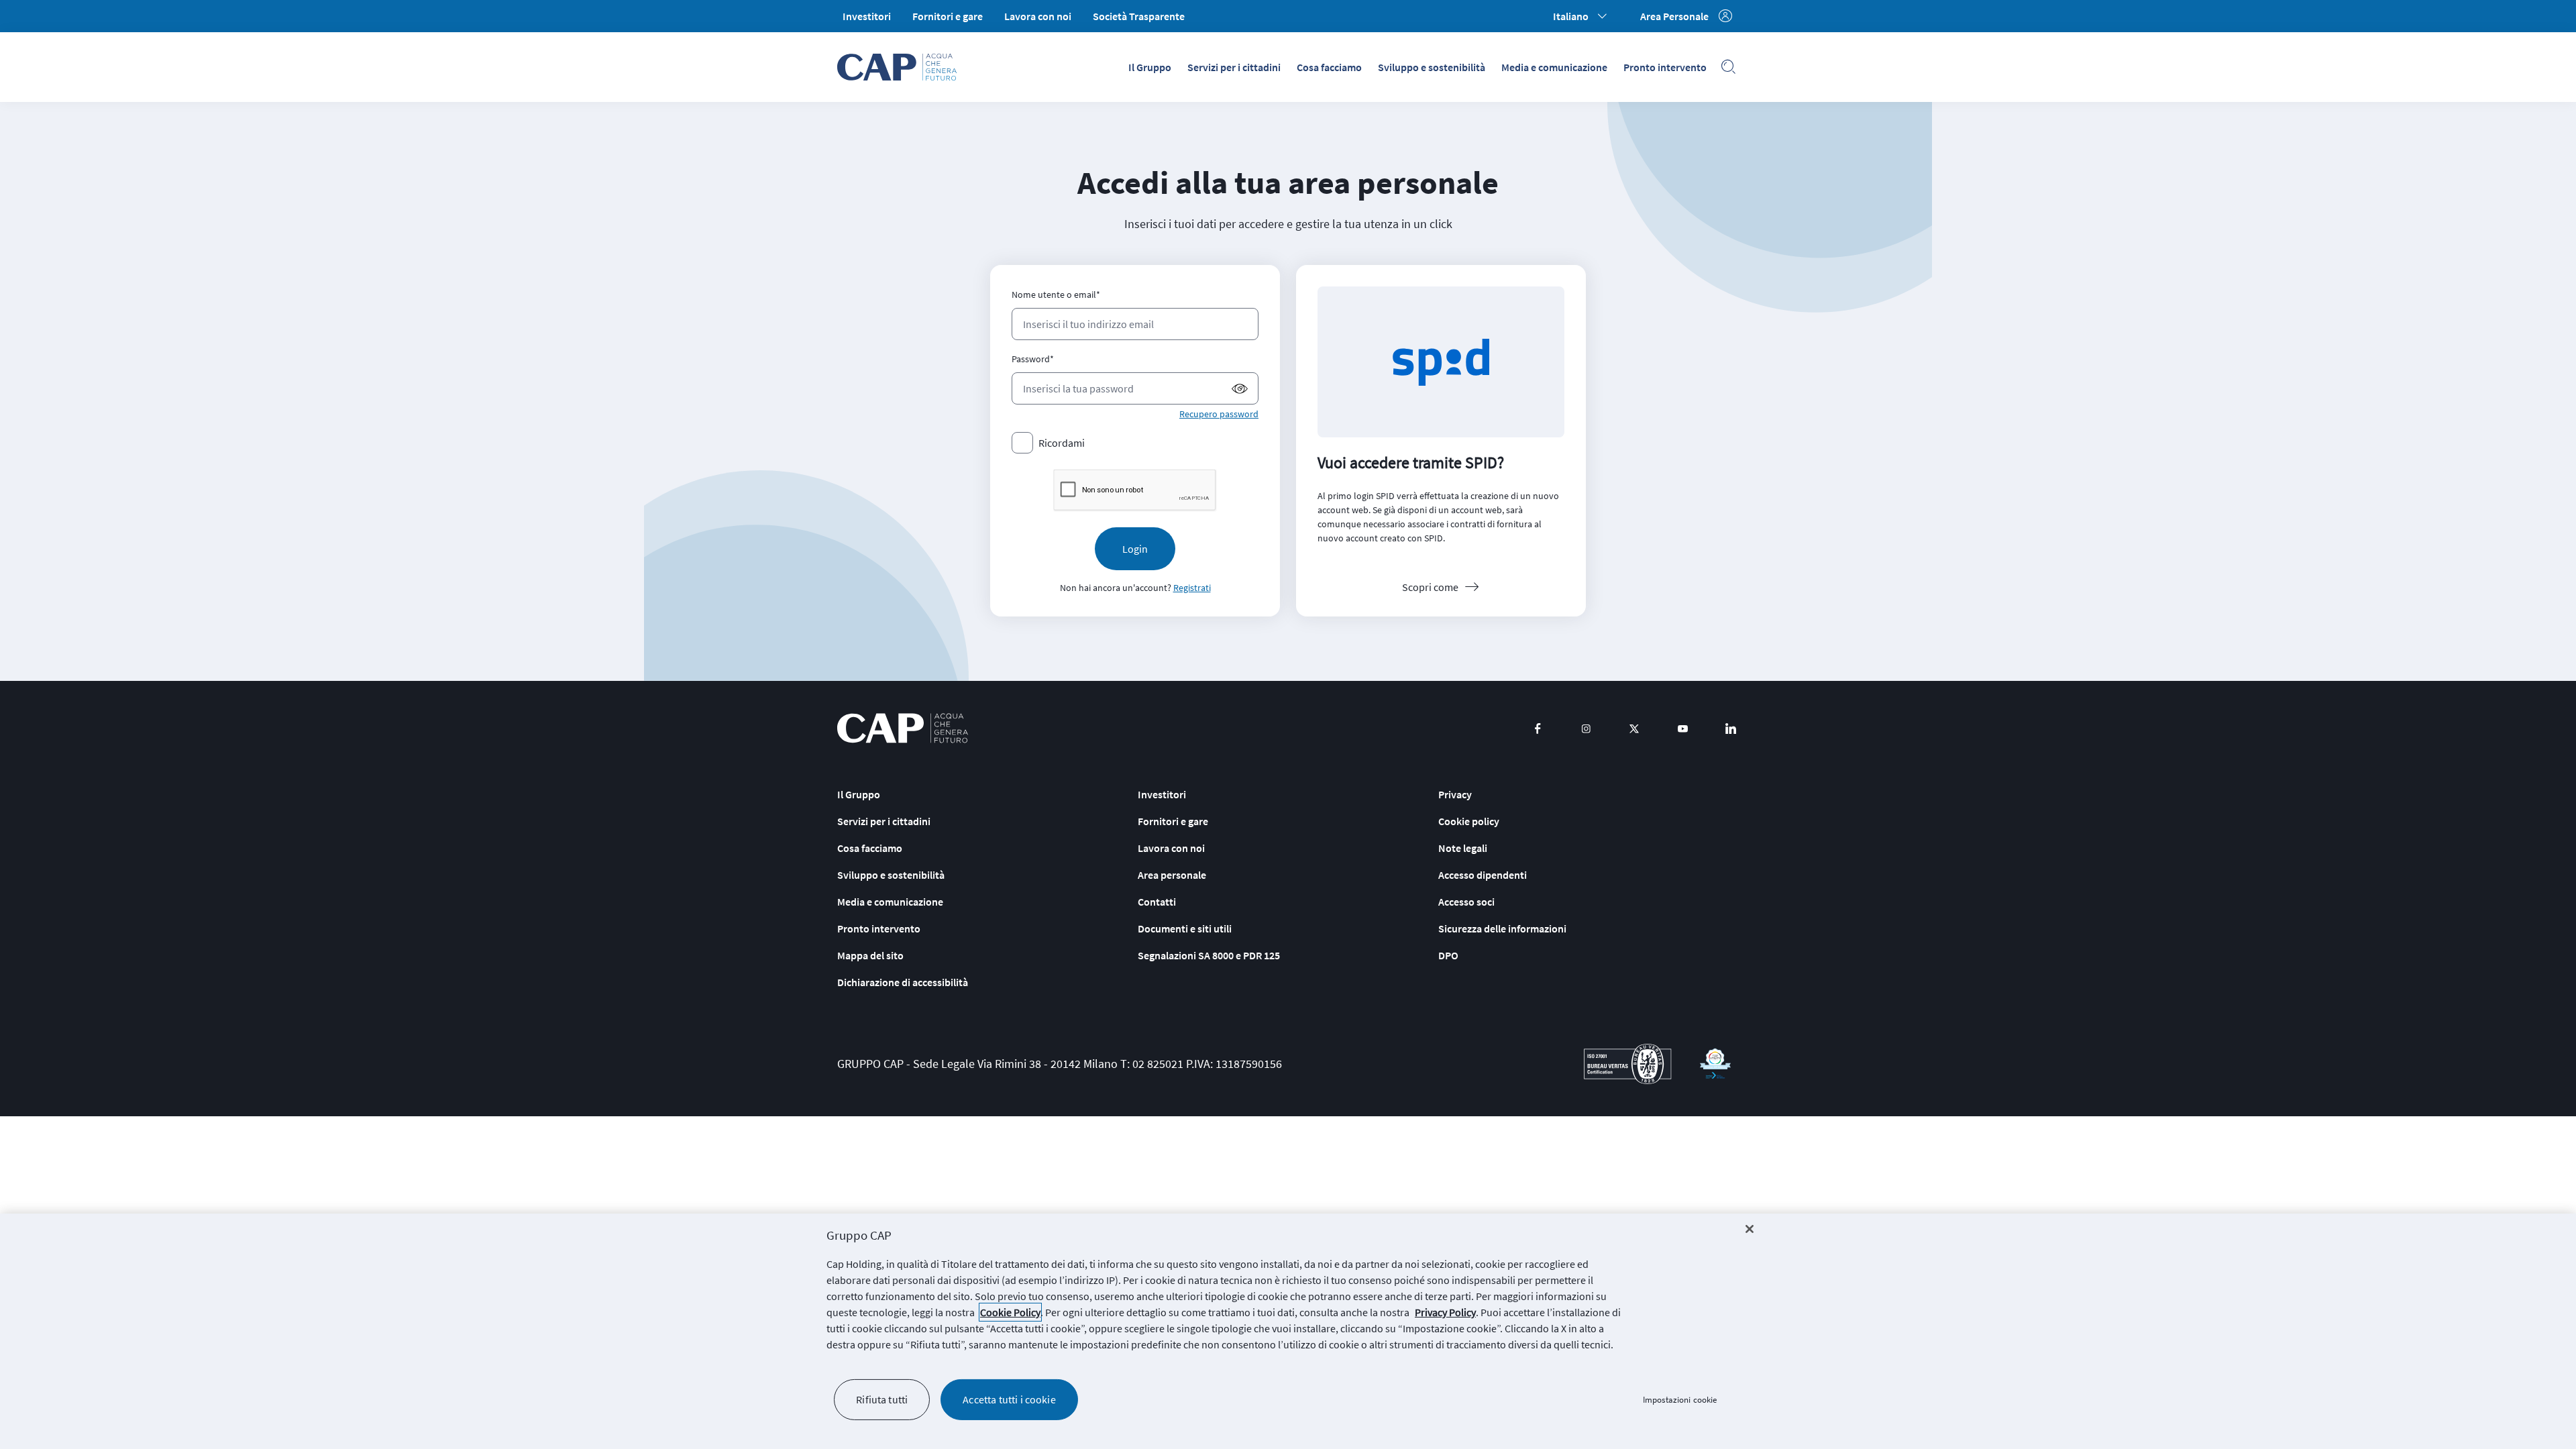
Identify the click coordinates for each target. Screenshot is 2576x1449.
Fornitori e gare (948, 16)
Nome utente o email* (1056, 294)
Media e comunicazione (1554, 67)
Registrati (1192, 588)
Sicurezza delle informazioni (1502, 928)
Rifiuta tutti (882, 1399)
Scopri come (1430, 587)
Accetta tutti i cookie (1009, 1399)
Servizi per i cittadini (1234, 67)
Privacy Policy (1445, 1312)
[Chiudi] (1750, 1229)
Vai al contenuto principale (1388, 3)
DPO (1448, 955)
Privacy (1455, 794)
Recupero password (1219, 414)
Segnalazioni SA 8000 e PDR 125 (1209, 955)
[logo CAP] (903, 728)
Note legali (1463, 848)
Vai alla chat (1290, 3)
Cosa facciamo (1329, 67)
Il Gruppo (1150, 67)
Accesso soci (1466, 902)
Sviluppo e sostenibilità (1432, 67)
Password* (1033, 359)
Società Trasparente (1139, 16)
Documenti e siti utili (1185, 928)
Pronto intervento (1665, 67)
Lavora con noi (1038, 16)
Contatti (1157, 902)
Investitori (867, 16)
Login (1135, 549)
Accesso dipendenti (1483, 875)
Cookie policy (1469, 821)
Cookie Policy (1010, 1312)
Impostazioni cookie (1680, 1400)
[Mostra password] (1240, 389)
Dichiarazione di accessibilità (903, 982)
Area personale (1172, 875)
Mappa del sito (870, 955)
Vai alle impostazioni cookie (1191, 3)
